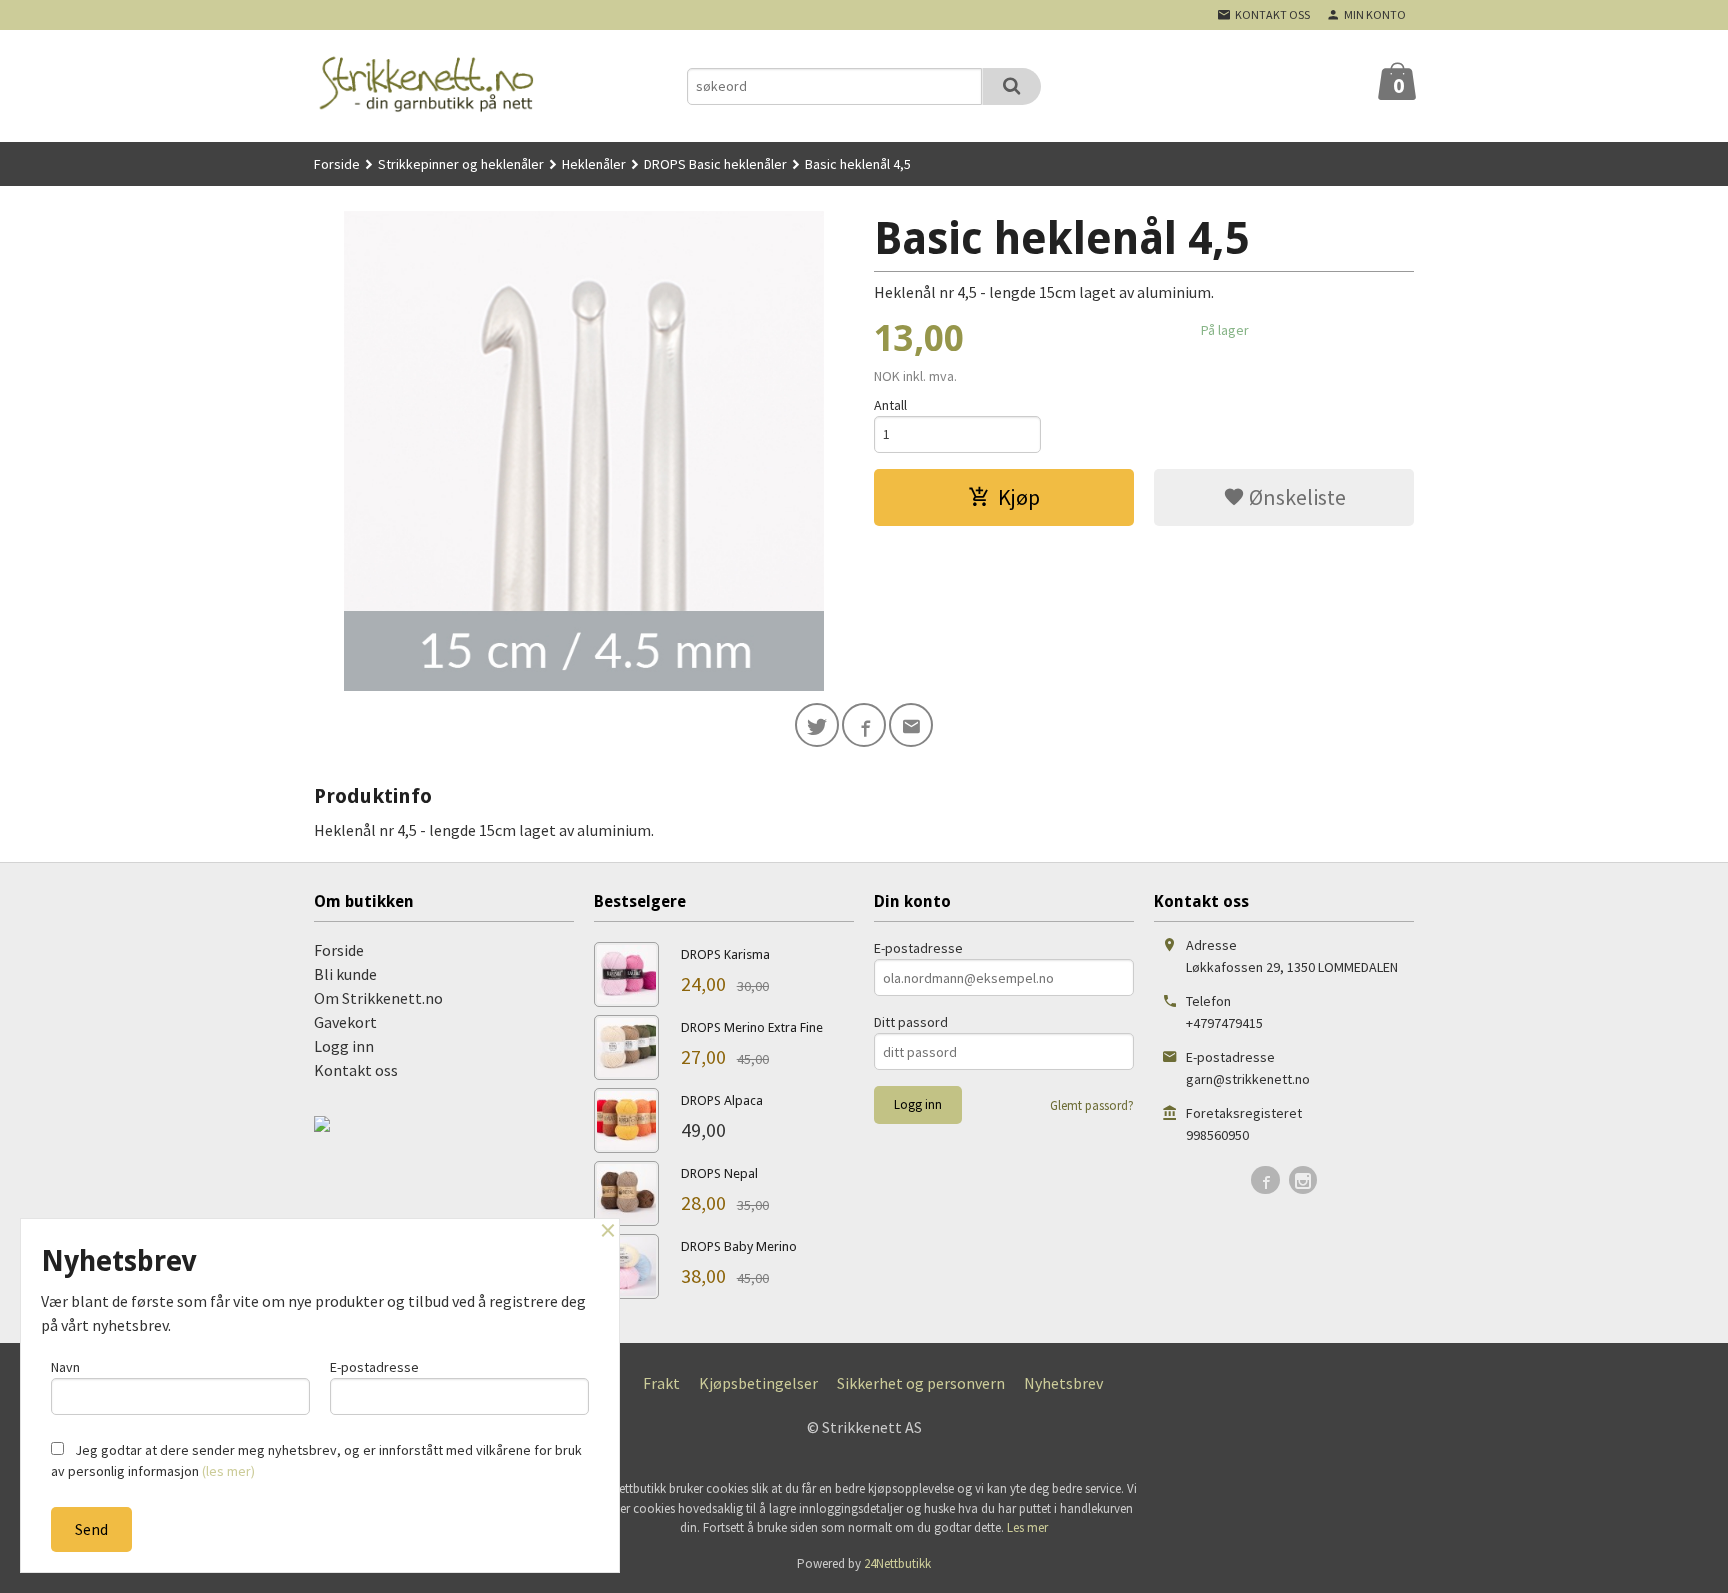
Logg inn (344, 1046)
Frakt (661, 1383)
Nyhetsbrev (1063, 1383)
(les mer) (228, 1471)
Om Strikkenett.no (378, 998)
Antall (890, 405)
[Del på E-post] (911, 725)
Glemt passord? (1092, 1105)
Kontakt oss (356, 1070)
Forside (337, 164)
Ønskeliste (1295, 497)
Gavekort (345, 1022)
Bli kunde (345, 974)
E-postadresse (918, 948)
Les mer (1027, 1527)
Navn (65, 1367)
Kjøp (1019, 497)
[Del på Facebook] (864, 725)
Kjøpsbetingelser (758, 1383)
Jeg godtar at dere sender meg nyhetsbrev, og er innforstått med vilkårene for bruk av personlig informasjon (316, 1460)
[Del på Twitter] (817, 725)
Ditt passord (911, 1022)
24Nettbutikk (897, 1563)
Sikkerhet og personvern (921, 1383)
